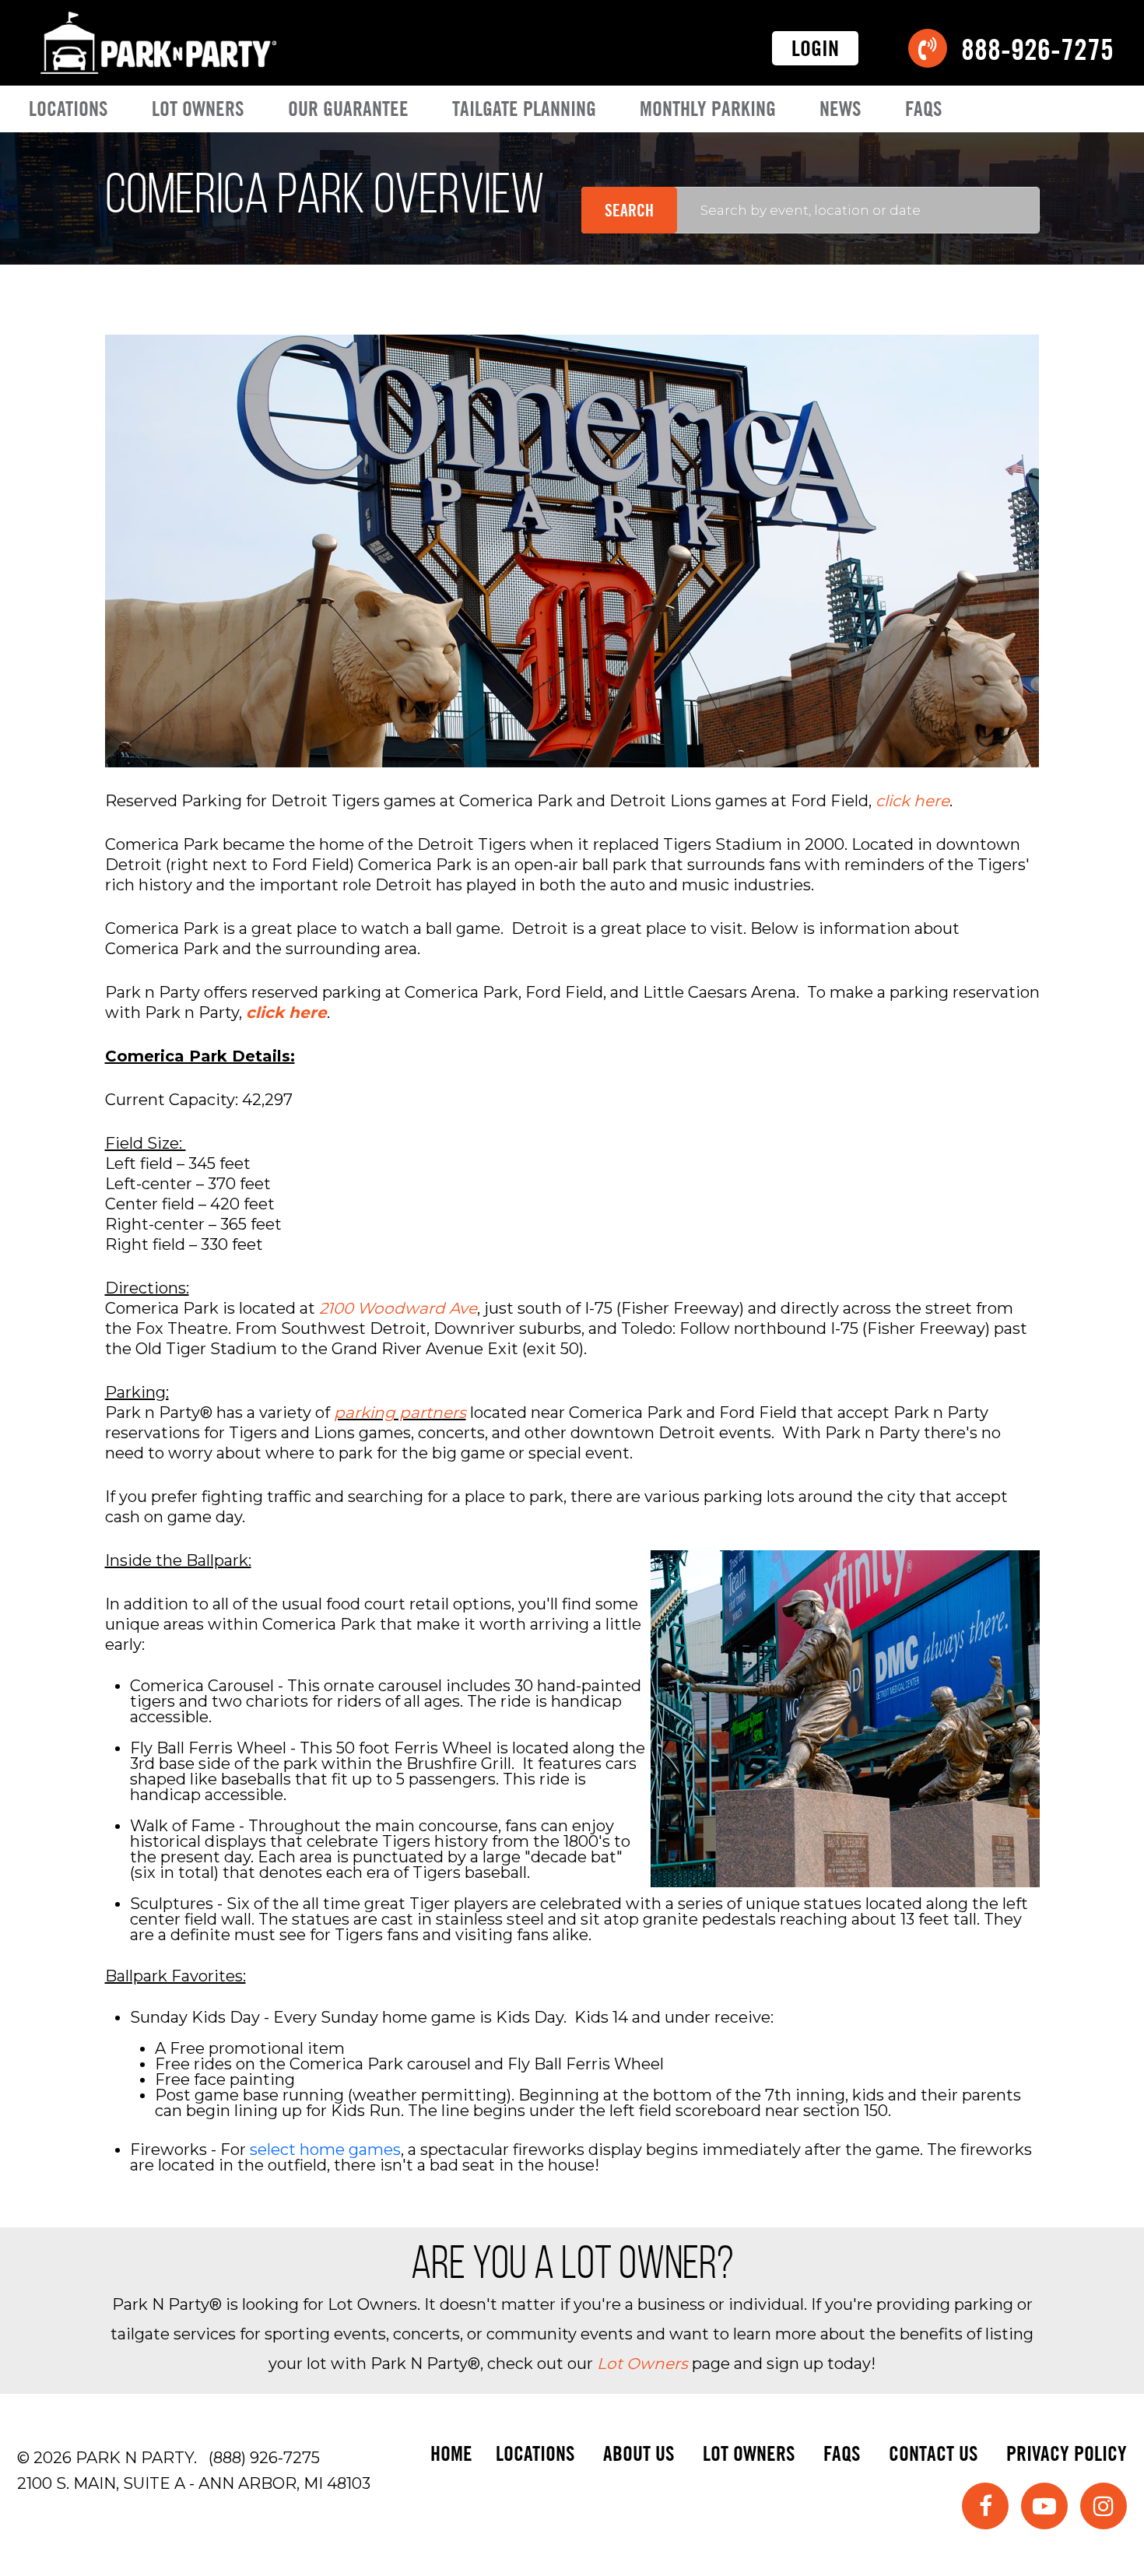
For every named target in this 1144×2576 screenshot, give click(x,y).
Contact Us (933, 2453)
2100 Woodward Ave (398, 1308)
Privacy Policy (1067, 2453)
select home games (325, 2150)
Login (815, 48)
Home (451, 2453)
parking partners (400, 1413)
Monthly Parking (708, 109)
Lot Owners (198, 109)
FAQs (924, 109)
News (840, 109)
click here (912, 801)
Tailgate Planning (524, 109)
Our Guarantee (348, 109)
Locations (68, 109)
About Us (639, 2453)
